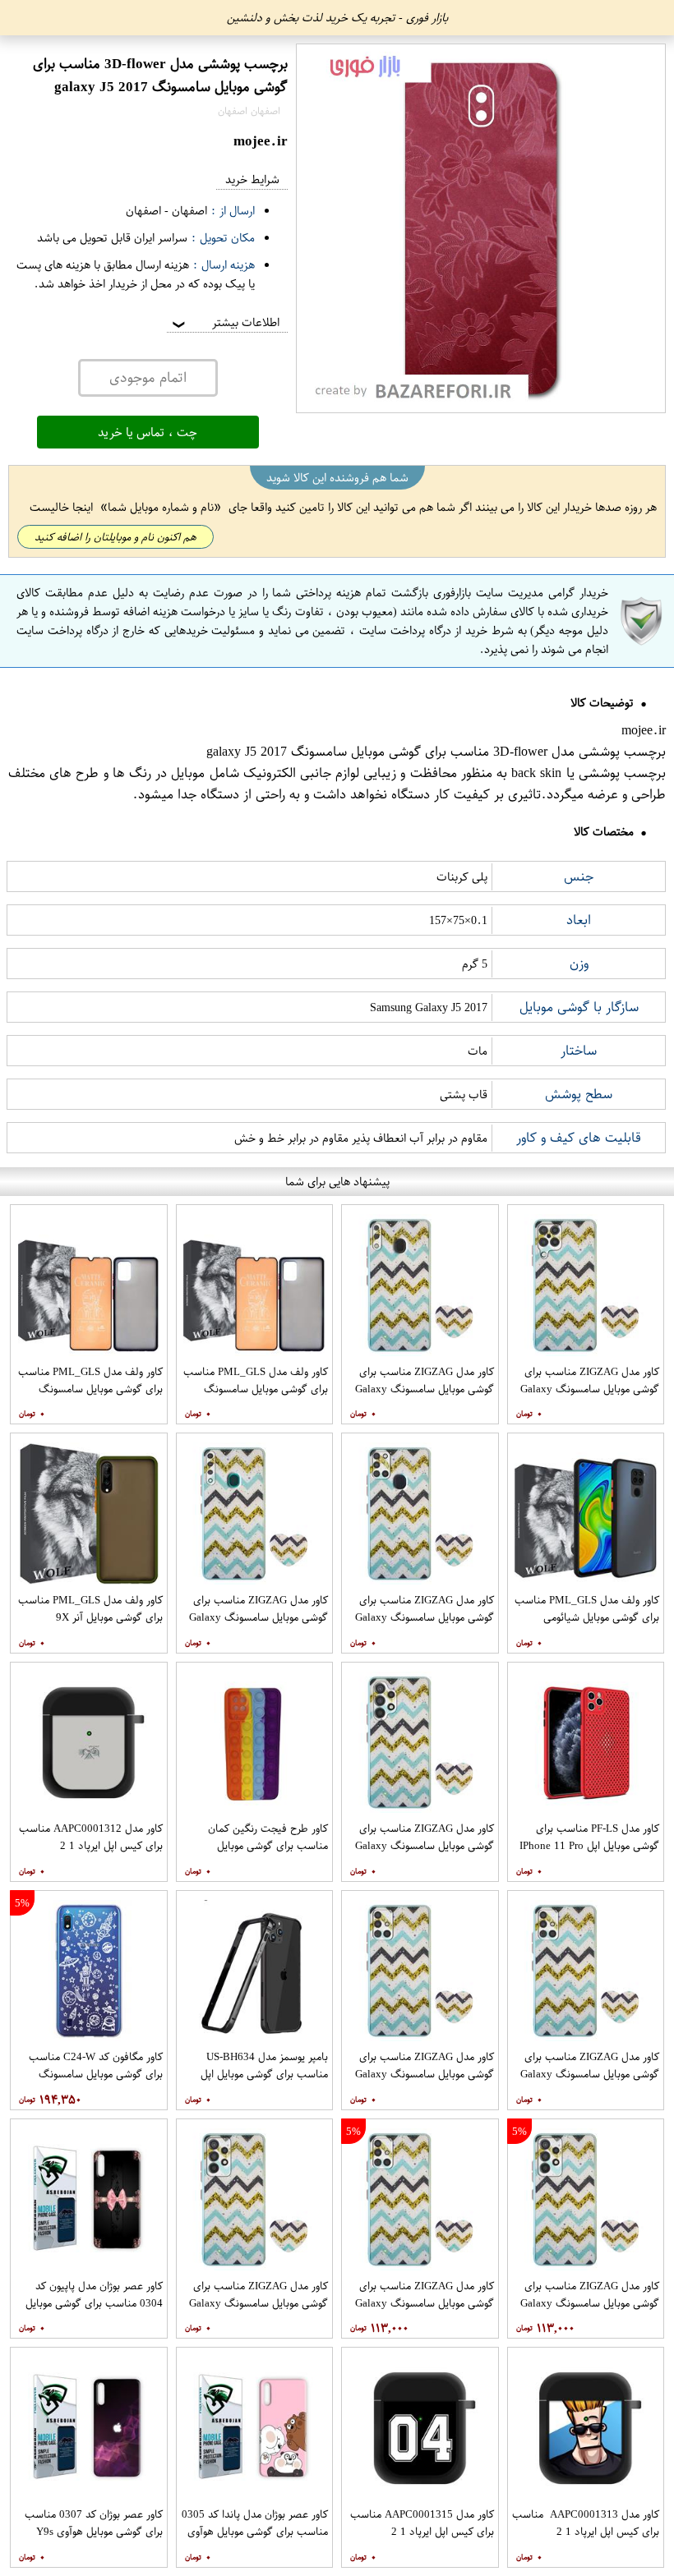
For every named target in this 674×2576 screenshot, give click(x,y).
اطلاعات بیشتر (224, 322)
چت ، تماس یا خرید (148, 432)
